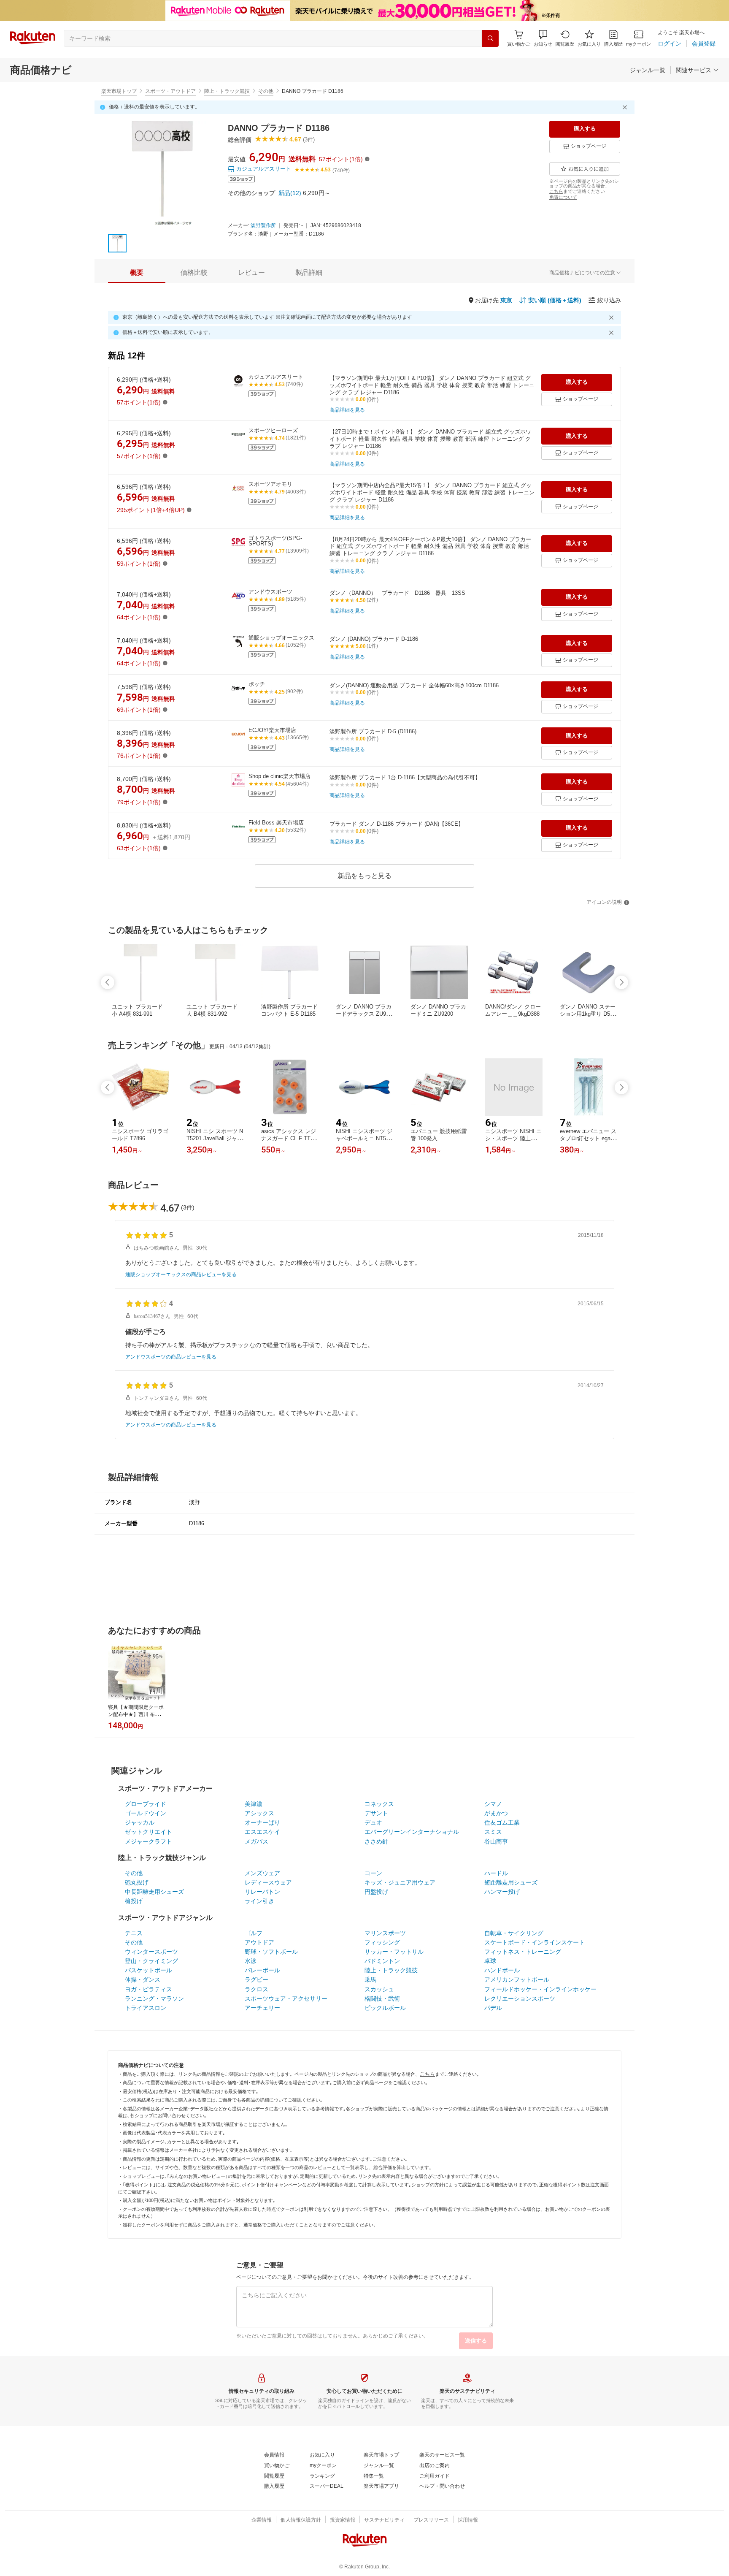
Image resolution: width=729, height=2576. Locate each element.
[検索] (490, 38)
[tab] (137, 273)
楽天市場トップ (119, 91)
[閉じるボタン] (626, 107)
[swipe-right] (621, 982)
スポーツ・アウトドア (170, 91)
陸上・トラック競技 (227, 91)
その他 (266, 91)
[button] (543, 38)
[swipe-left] (108, 982)
